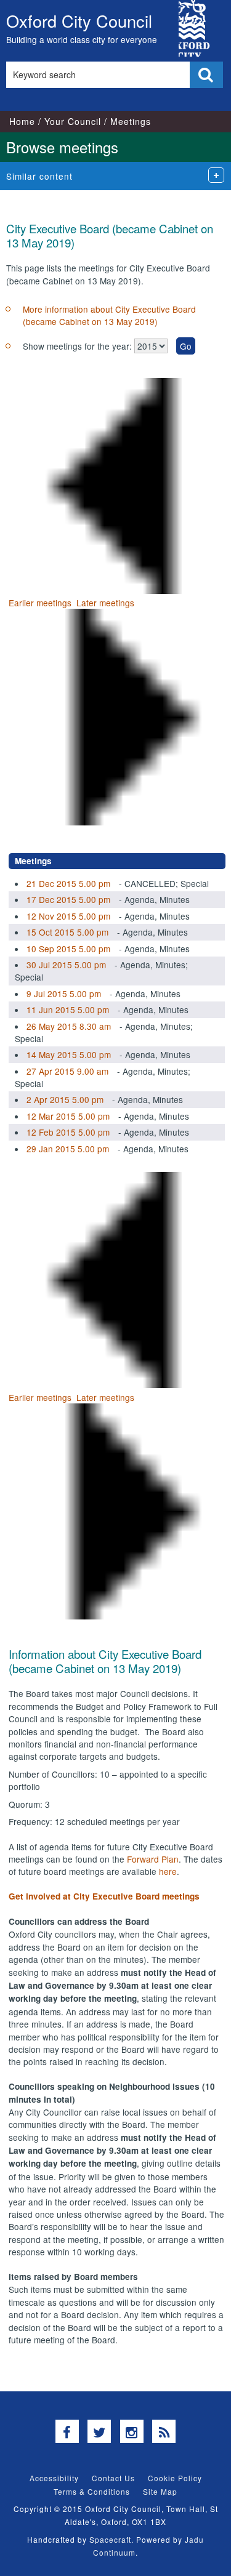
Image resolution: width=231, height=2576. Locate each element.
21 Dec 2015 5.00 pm (68, 883)
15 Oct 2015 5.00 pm (67, 932)
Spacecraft (110, 2539)
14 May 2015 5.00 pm (69, 1054)
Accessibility (54, 2478)
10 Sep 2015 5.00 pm (68, 949)
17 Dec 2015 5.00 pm (68, 899)
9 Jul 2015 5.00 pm (64, 993)
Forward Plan (153, 1859)
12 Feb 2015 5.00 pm (68, 1132)
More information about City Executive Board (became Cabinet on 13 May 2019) (109, 315)
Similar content (39, 176)
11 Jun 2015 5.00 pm (68, 1009)
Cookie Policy (175, 2478)
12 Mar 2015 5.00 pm (68, 1116)
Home (22, 121)
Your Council (73, 121)
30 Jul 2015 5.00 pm (66, 965)
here (168, 1871)
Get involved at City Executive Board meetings (104, 1896)
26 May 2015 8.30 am (69, 1026)
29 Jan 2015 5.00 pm (68, 1149)
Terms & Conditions (92, 2491)
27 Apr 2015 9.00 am (67, 1071)
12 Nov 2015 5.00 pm (68, 916)
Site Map (160, 2491)
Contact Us (113, 2478)
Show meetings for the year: (79, 346)
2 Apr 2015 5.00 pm (65, 1099)
